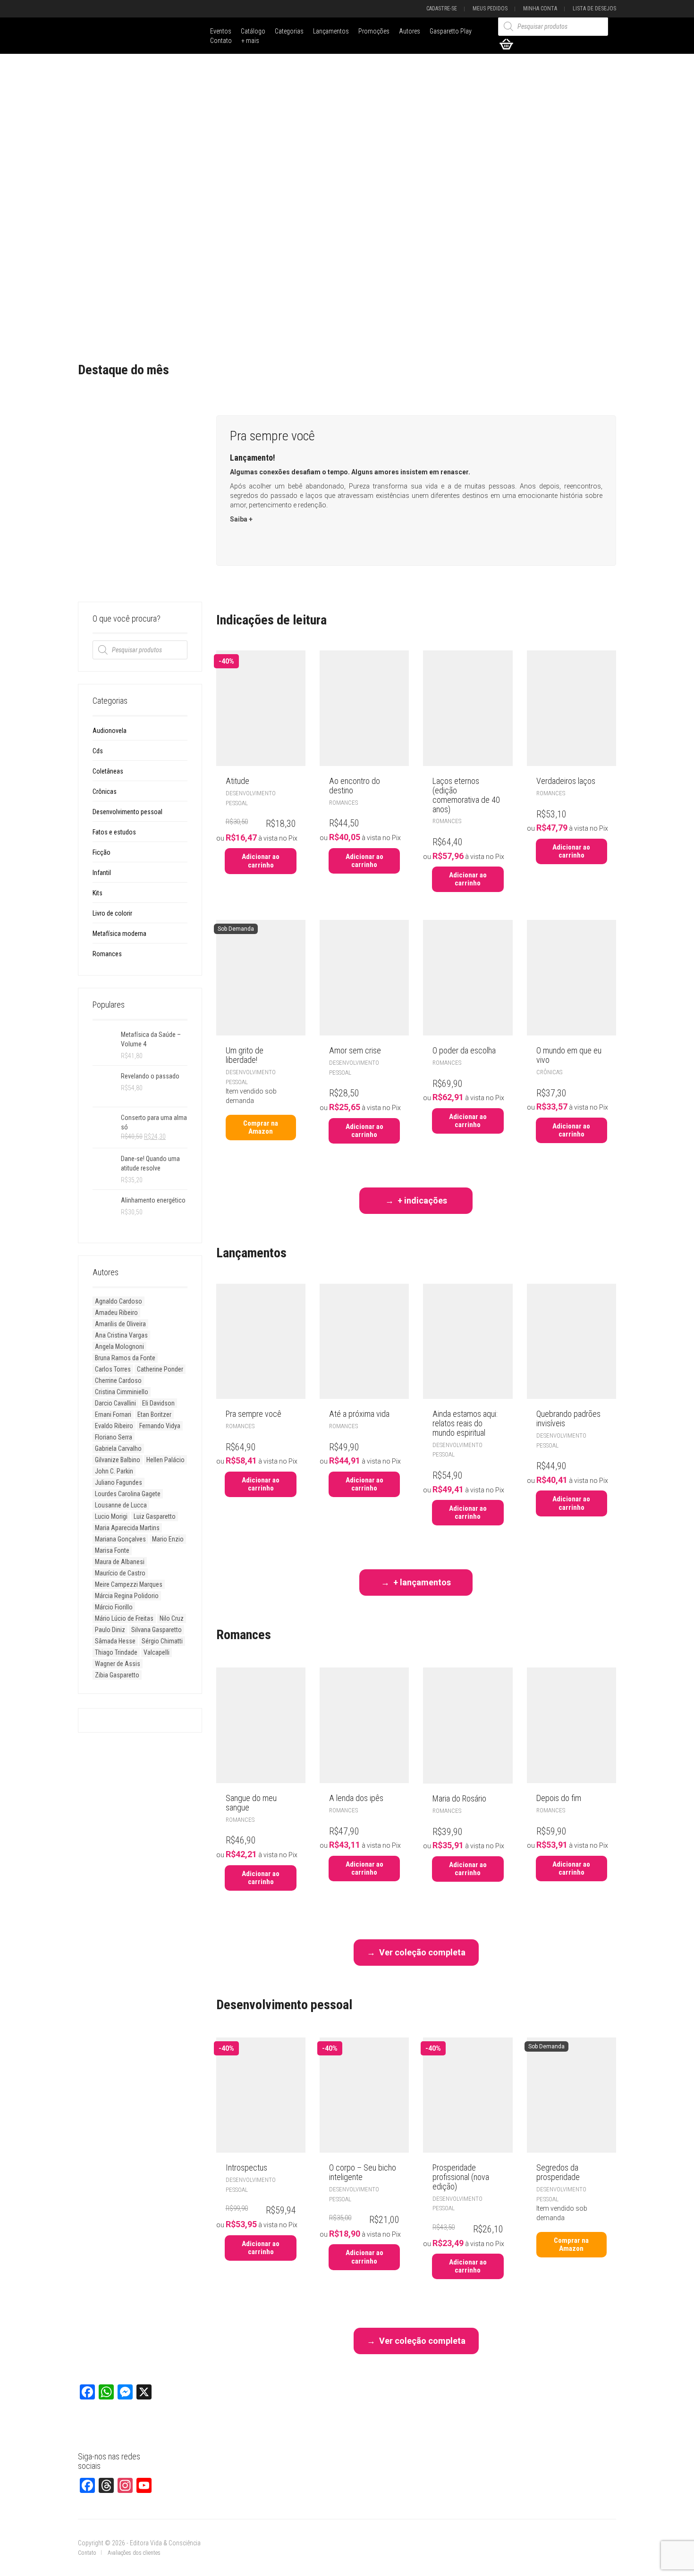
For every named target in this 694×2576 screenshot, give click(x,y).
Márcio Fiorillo (114, 1607)
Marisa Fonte (112, 1550)
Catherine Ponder (160, 1369)
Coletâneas (108, 771)
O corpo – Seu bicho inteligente (363, 2172)
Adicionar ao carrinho (261, 861)
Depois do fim (559, 1798)
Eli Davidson (158, 1403)
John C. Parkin (114, 1471)
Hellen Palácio (165, 1460)
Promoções (374, 31)
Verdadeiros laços (566, 781)
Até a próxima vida (359, 1414)
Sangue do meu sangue (251, 1803)
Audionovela (110, 731)
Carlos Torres (113, 1369)
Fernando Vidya (160, 1426)
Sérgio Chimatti (162, 1641)
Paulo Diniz (110, 1630)
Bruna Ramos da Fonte (125, 1358)
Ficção (102, 852)
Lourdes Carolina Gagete (128, 1494)
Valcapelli (157, 1652)
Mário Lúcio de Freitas (124, 1618)
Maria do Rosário (459, 1798)
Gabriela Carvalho (118, 1448)
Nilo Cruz (172, 1618)
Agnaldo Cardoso (118, 1301)
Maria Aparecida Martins (127, 1528)
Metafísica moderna (119, 934)
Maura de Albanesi (120, 1562)
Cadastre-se (442, 8)
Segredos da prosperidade (558, 2172)
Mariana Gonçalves (120, 1539)
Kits (97, 893)
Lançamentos (331, 31)
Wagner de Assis (118, 1664)
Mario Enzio (168, 1539)
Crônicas (105, 791)
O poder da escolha (464, 1050)
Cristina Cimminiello (122, 1392)
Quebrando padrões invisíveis (568, 1418)
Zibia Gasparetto (117, 1675)
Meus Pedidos (490, 8)
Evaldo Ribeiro (114, 1426)
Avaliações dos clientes (134, 2553)
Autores (410, 31)
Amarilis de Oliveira (120, 1324)
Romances (107, 954)
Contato (221, 41)
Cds (98, 751)
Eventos (221, 31)
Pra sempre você (254, 1414)
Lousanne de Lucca (121, 1505)
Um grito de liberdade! (245, 1055)
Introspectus (246, 2168)
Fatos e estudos (114, 832)
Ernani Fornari (113, 1414)
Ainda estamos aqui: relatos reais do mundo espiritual (465, 1423)
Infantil (102, 873)
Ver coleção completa (422, 1952)
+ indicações (422, 1200)
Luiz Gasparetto (155, 1516)
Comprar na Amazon (261, 1127)
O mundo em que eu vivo (569, 1055)
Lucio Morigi (111, 1516)
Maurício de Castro (120, 1573)
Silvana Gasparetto (157, 1630)
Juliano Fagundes (118, 1482)
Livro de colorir (112, 913)
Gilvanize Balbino (118, 1460)
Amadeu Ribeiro (116, 1313)
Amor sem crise (355, 1050)
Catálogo (253, 31)
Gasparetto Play (451, 31)
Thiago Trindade (116, 1652)
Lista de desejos (594, 8)
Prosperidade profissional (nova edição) (461, 2177)
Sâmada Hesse (115, 1641)
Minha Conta (540, 8)
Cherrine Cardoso (118, 1381)
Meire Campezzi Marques (129, 1584)
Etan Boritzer (154, 1414)
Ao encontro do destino (355, 786)
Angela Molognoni (119, 1347)
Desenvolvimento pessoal (127, 812)
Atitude (237, 781)
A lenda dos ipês (356, 1798)
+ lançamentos (422, 1582)
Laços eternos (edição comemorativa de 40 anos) (466, 795)
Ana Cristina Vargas (121, 1335)
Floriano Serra (114, 1437)
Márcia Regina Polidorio (127, 1596)
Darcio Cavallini (115, 1403)
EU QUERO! (256, 541)
